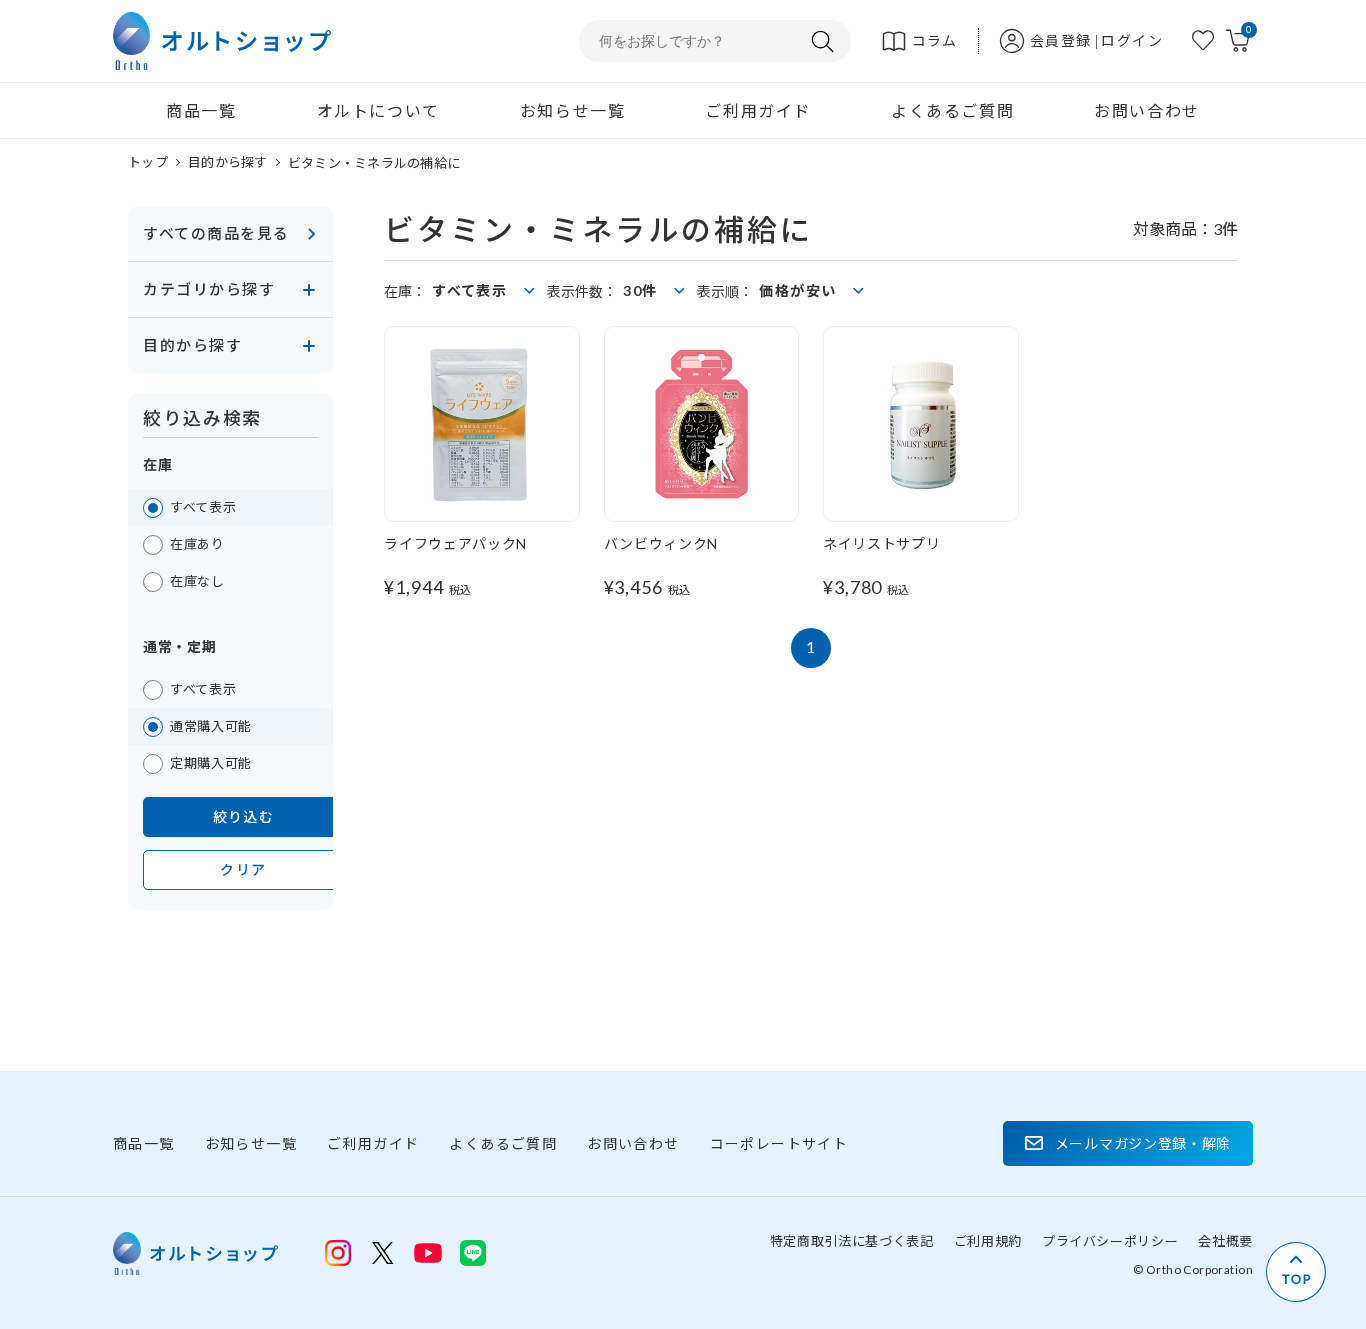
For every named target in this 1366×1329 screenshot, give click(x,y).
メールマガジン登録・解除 (1143, 1143)
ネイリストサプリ (882, 543)
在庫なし (197, 581)
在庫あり (197, 544)
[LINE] (428, 1251)
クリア (243, 869)
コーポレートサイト (779, 1143)
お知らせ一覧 (573, 110)
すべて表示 (203, 507)
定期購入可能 (211, 763)
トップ (148, 162)
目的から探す (228, 162)
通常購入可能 (211, 726)
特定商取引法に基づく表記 (852, 1241)
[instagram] (338, 1253)
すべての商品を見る (216, 233)
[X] (383, 1253)
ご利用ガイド (758, 110)
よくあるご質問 (952, 110)
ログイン (1132, 40)
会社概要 (1225, 1241)
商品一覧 (201, 110)
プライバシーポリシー (1110, 1241)
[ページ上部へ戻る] (1296, 1272)
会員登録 (1061, 40)
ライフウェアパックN (455, 543)
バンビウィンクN (661, 543)
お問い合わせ (1147, 110)
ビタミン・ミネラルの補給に (374, 163)
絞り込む (244, 816)
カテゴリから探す (209, 289)
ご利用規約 (988, 1241)
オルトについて (378, 110)
